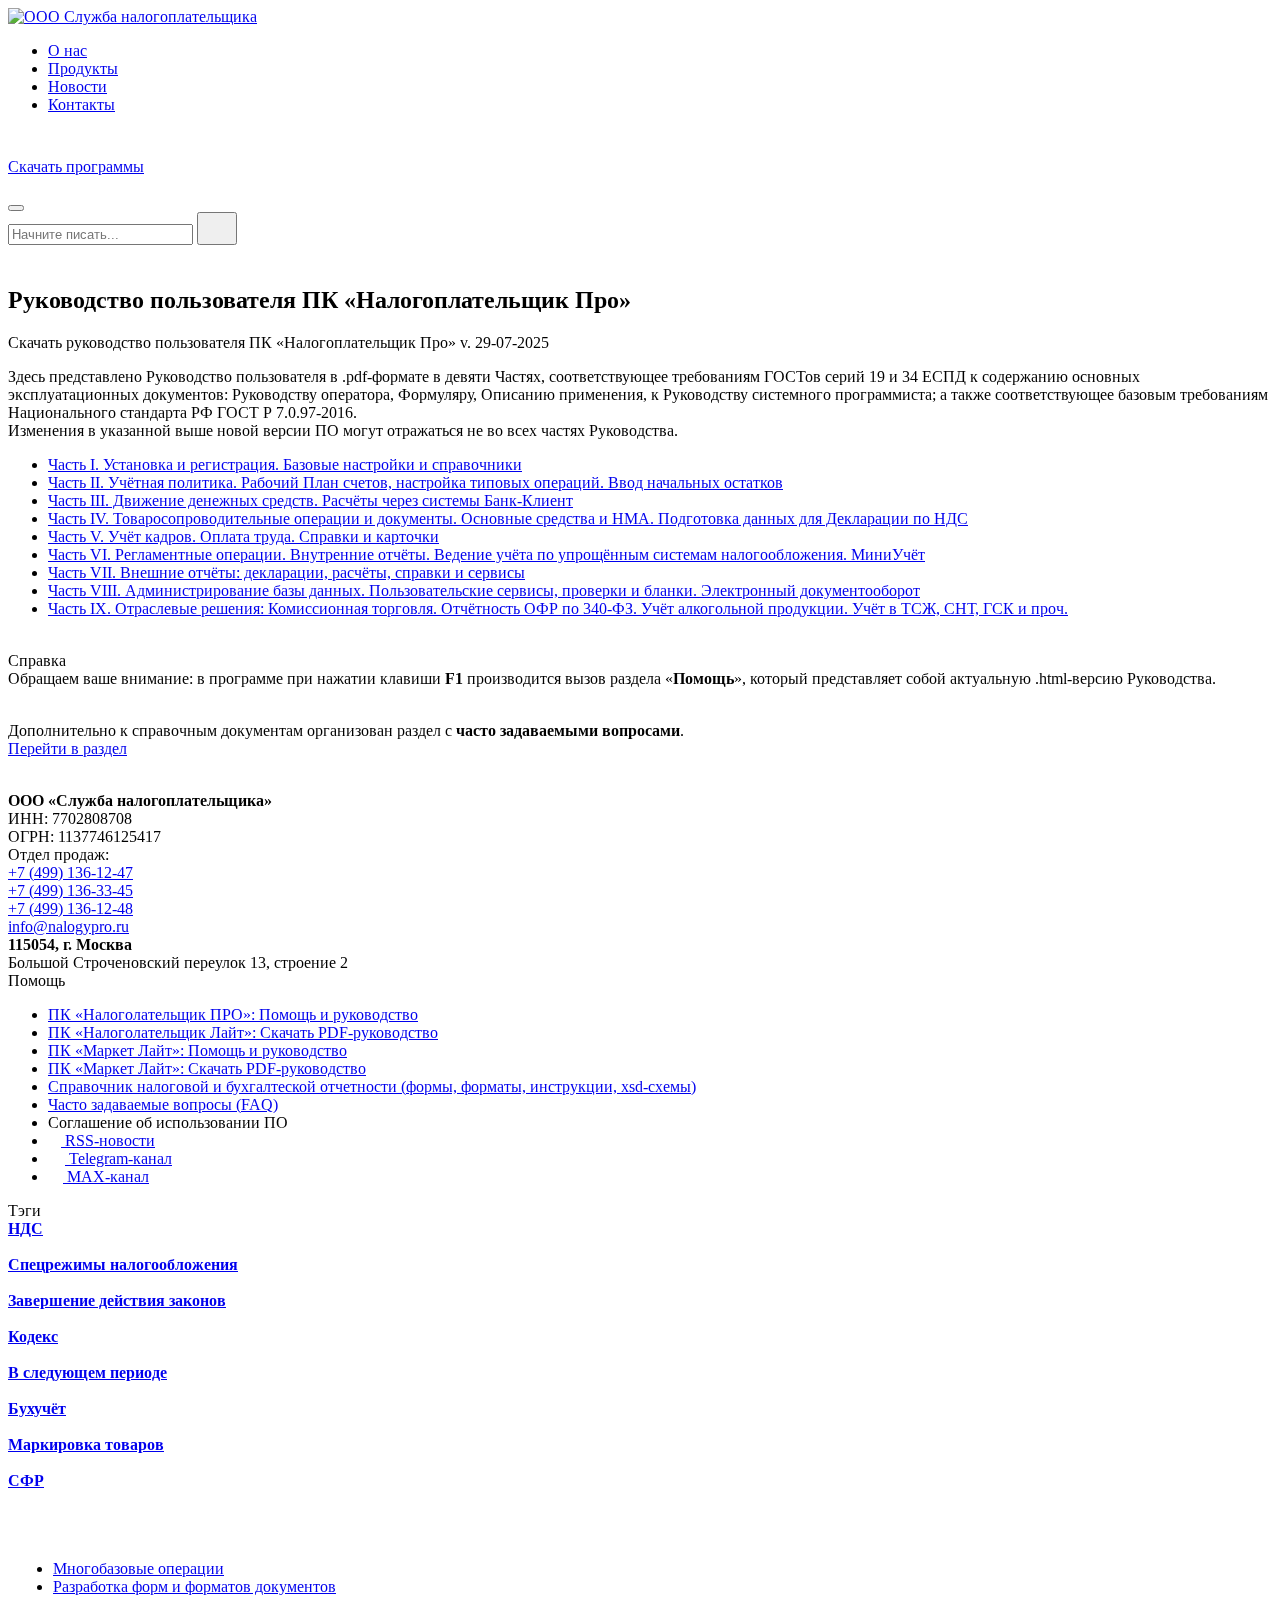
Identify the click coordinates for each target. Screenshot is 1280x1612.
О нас (67, 50)
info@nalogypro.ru (68, 926)
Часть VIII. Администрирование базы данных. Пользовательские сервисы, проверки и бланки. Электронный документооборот (484, 590)
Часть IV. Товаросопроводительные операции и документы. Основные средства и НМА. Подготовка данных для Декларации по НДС (508, 518)
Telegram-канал (118, 1158)
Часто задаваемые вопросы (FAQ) (163, 1104)
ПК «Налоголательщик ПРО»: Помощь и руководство (233, 1014)
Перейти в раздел (67, 748)
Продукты (83, 68)
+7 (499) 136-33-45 (70, 890)
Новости (77, 86)
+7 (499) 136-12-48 (70, 908)
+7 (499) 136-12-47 (70, 872)
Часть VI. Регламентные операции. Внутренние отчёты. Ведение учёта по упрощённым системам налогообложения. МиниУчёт (486, 554)
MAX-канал (106, 1176)
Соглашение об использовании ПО (168, 1122)
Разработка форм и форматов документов (194, 1586)
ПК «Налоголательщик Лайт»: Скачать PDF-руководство (243, 1032)
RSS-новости (108, 1140)
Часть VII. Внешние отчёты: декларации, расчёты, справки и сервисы (286, 572)
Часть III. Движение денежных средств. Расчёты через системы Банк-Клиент (310, 500)
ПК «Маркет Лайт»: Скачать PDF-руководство (207, 1068)
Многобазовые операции (138, 1568)
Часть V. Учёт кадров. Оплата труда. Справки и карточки (243, 536)
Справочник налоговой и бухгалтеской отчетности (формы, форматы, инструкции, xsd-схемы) (372, 1086)
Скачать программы (76, 166)
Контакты (81, 104)
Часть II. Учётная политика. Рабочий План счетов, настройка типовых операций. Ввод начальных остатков (415, 482)
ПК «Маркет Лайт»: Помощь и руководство (197, 1050)
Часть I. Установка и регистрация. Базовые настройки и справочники (285, 464)
